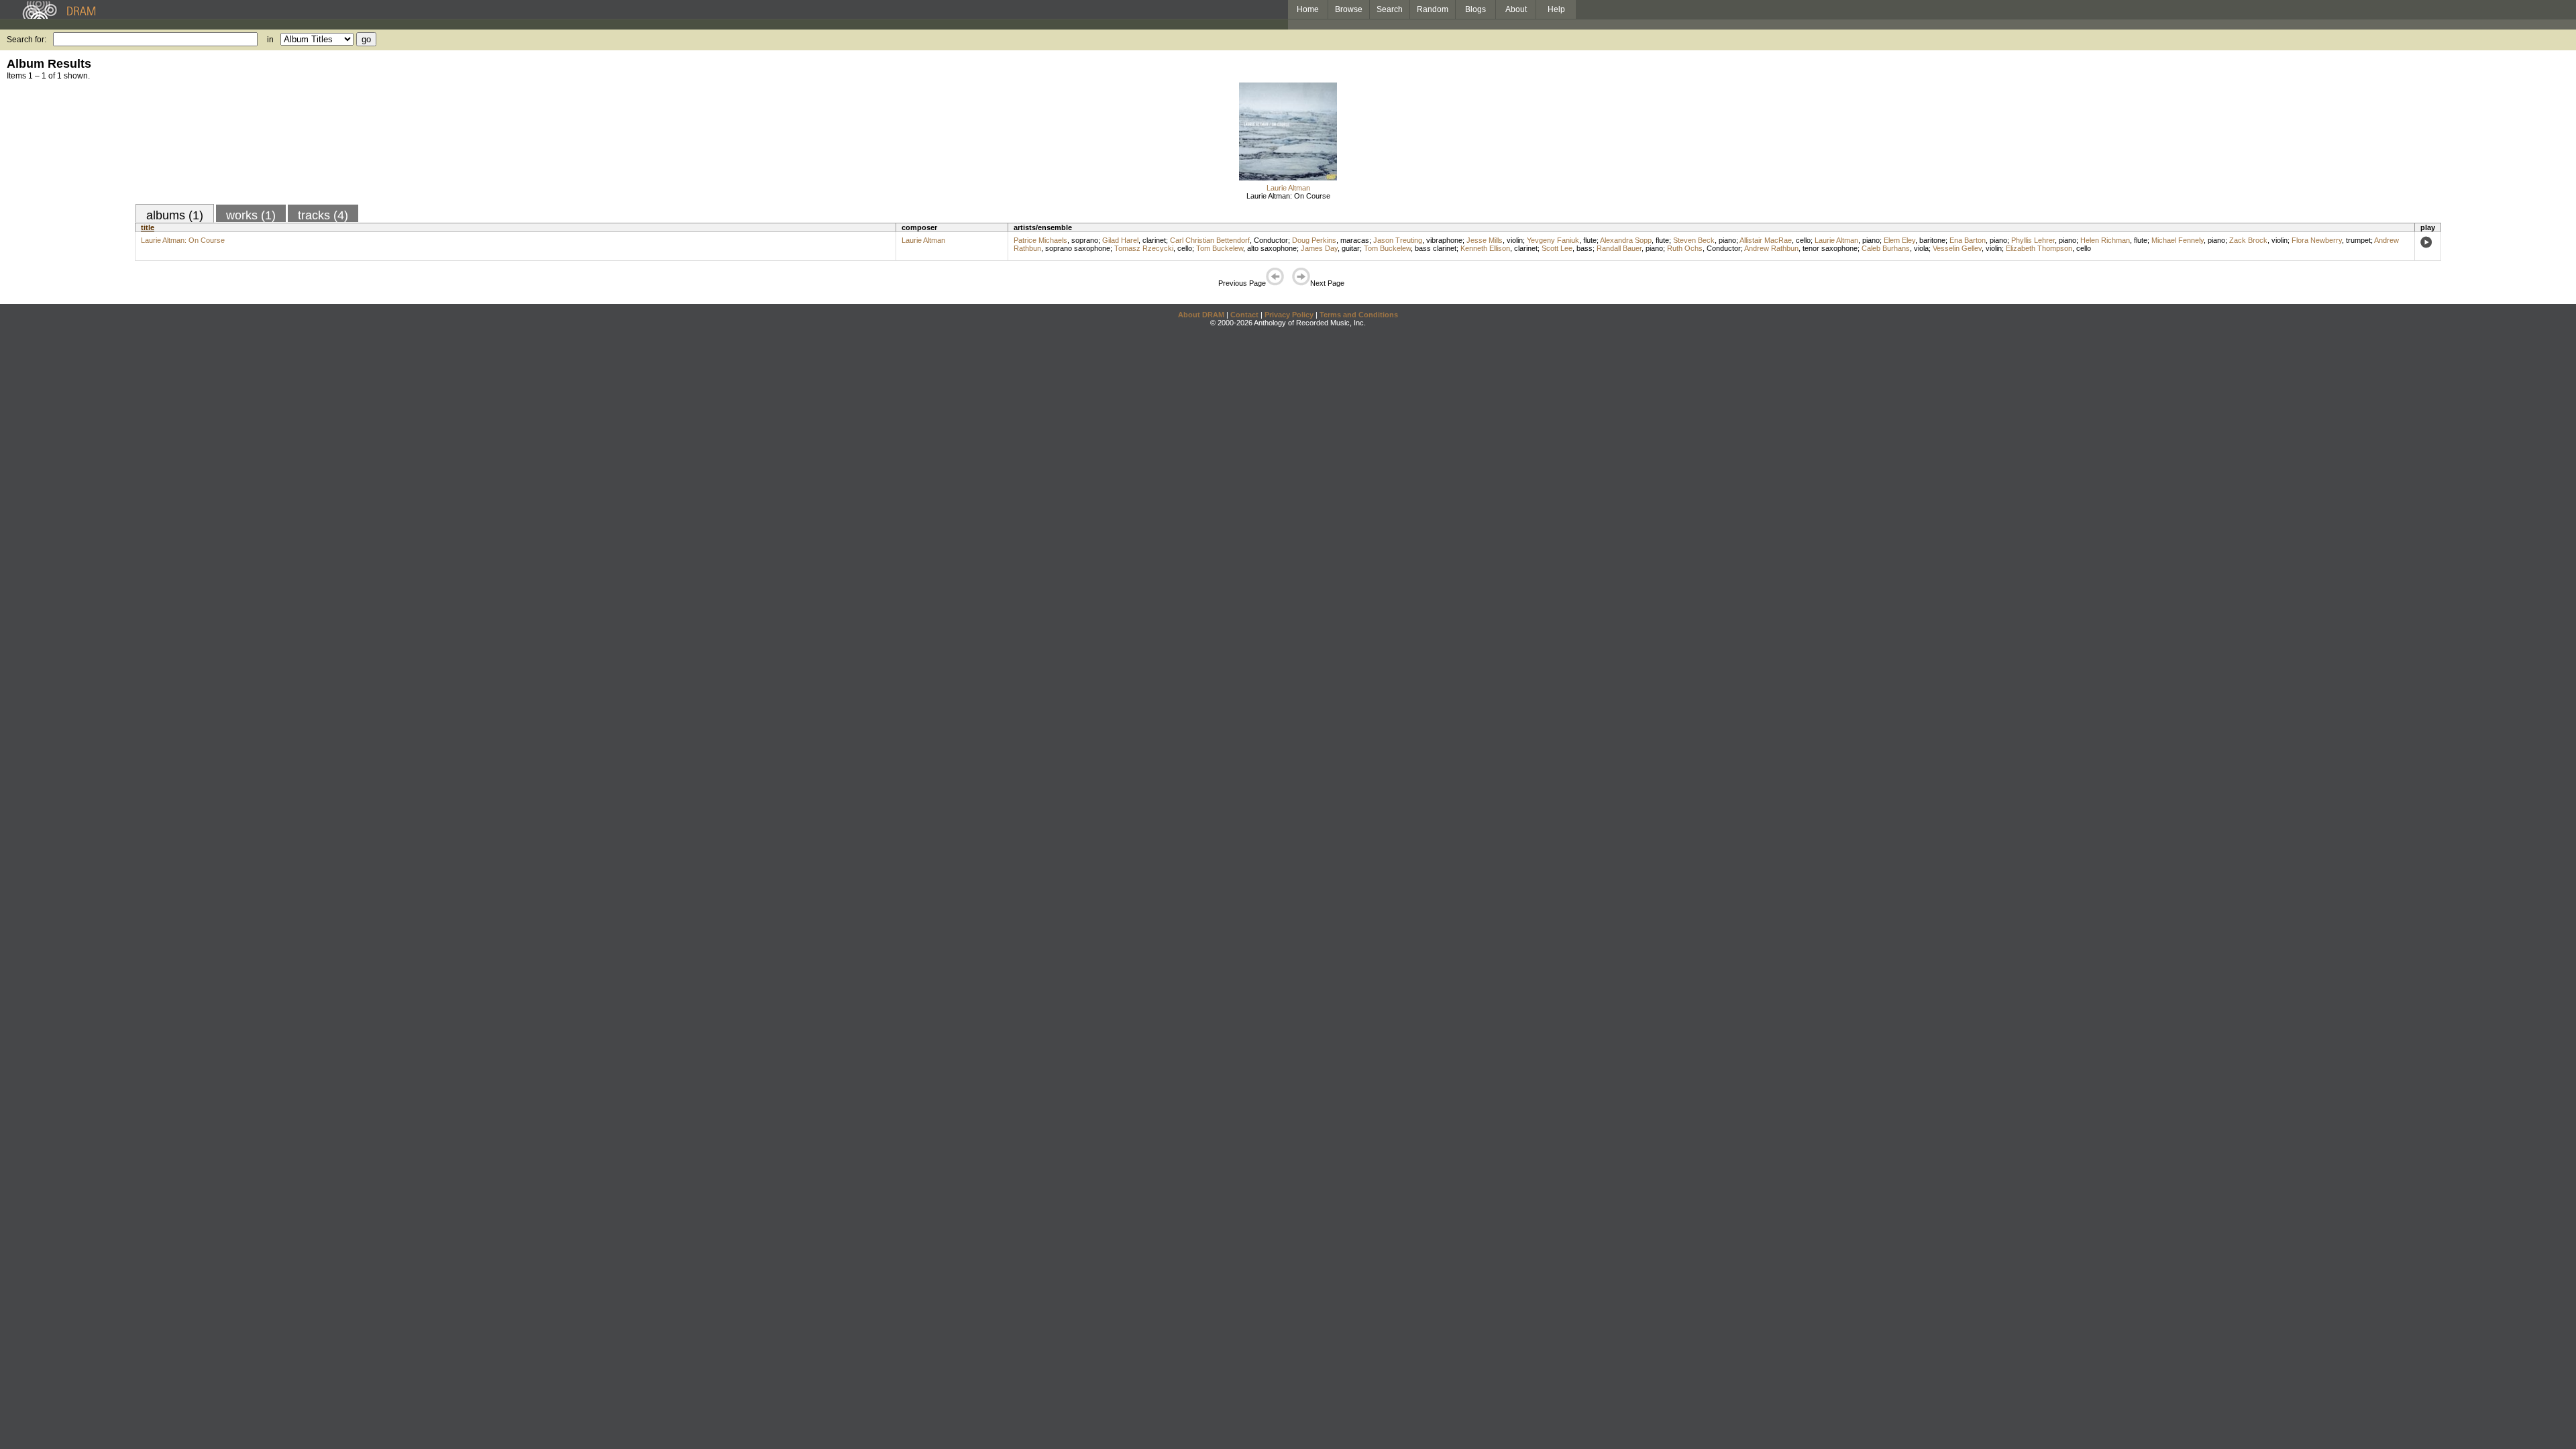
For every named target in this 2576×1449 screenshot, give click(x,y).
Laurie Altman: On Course (1288, 196)
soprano (1085, 240)
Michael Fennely (2178, 240)
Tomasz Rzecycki (1144, 248)
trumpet (2358, 240)
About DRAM (1201, 315)
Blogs (1475, 9)
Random (1433, 9)
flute (1590, 240)
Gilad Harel (1120, 240)
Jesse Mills (1485, 240)
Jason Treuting (1398, 240)
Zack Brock (2248, 240)
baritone (1932, 240)
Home (1308, 9)
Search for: (26, 40)
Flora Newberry (2317, 240)
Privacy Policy (1289, 315)
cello (1803, 240)
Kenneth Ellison (1485, 248)
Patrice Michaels (1040, 240)
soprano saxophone (1078, 248)
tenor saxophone (1830, 248)
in (270, 40)
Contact (1244, 315)
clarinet (1154, 240)
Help (1556, 9)
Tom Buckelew (1220, 248)
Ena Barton (1968, 240)
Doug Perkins (1314, 240)
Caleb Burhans (1886, 248)
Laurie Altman (1288, 188)
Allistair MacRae (1766, 240)
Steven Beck (1694, 240)
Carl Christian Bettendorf (1210, 240)
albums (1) (175, 215)
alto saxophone (1272, 248)
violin (1515, 240)
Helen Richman (2105, 240)
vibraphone (1444, 240)
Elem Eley (1899, 240)
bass (1585, 248)
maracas (1355, 240)
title (148, 227)
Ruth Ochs (1685, 248)
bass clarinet (1436, 248)
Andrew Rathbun (1771, 248)
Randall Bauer (1619, 248)
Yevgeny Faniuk (1553, 240)
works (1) (251, 215)
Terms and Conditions (1359, 315)
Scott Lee (1557, 248)
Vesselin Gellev (1957, 248)
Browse (1349, 9)
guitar (1351, 248)
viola (1921, 248)
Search (1390, 9)
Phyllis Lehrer (2033, 240)
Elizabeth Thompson (2039, 248)
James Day (1319, 248)
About (1516, 9)
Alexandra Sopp (1626, 240)
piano (1727, 240)
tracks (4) (323, 215)
